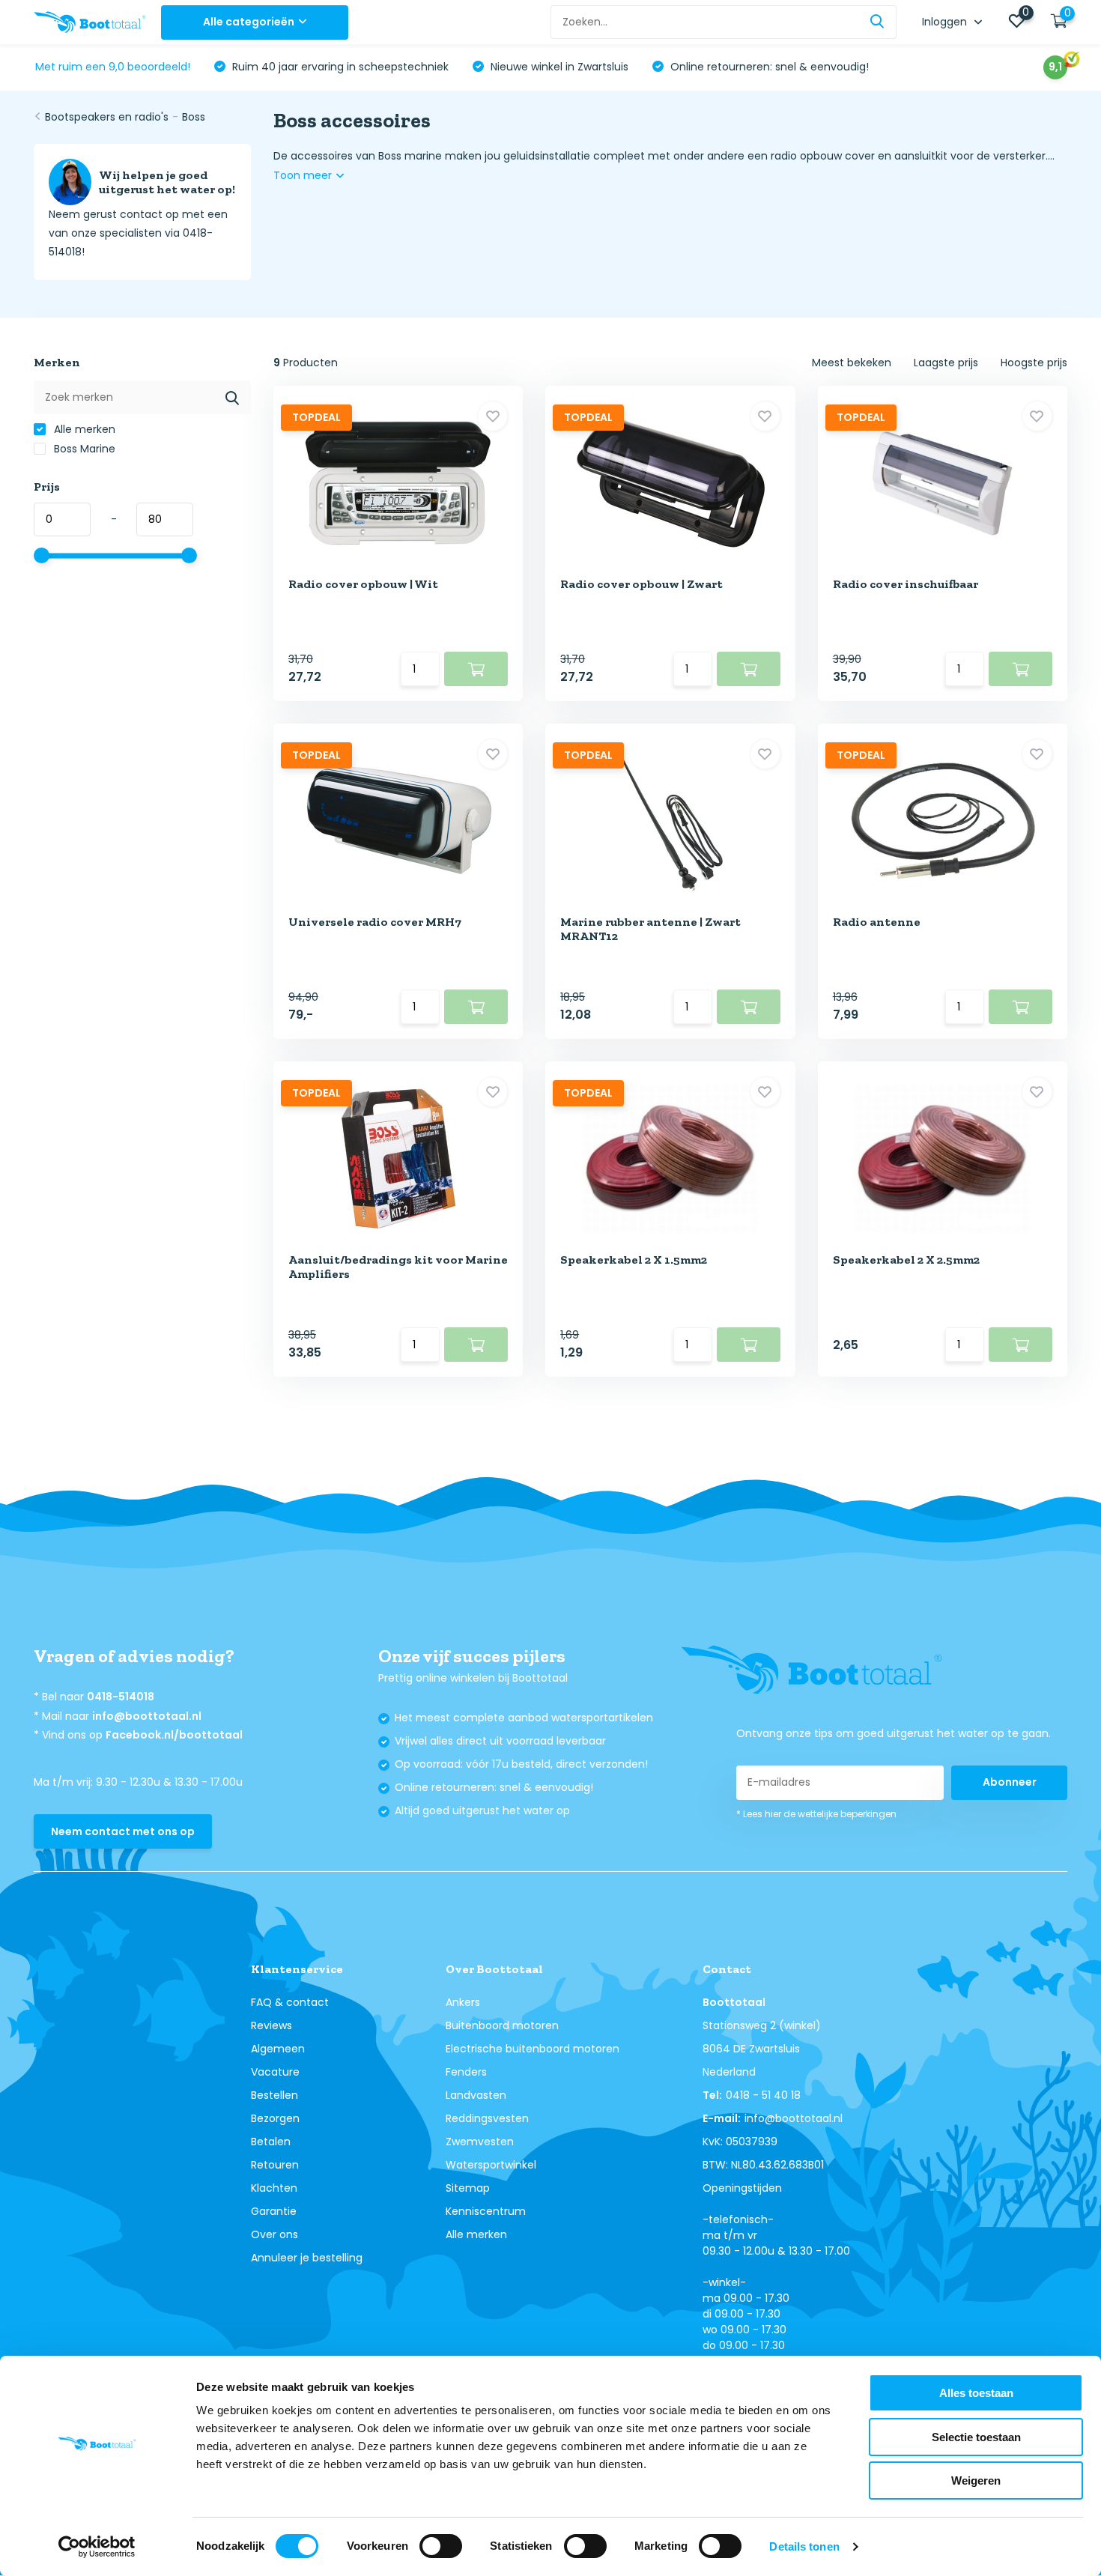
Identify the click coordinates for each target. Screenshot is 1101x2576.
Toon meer (304, 175)
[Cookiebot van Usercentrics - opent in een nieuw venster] (97, 2547)
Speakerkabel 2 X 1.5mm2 (634, 1260)
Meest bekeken (852, 363)
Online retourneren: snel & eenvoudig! (768, 67)
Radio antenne (877, 922)
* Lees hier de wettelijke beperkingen (816, 1814)
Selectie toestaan (976, 2437)
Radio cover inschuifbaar (906, 584)
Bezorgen (275, 2118)
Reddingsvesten (487, 2118)
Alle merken (83, 429)
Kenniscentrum (486, 2211)
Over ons (275, 2234)
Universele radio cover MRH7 (375, 922)
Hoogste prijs (1034, 363)
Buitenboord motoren (502, 2025)
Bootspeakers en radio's (107, 117)
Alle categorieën (249, 22)
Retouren (275, 2165)
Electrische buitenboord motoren (533, 2049)
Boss (194, 117)
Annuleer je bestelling (307, 2258)
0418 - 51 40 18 (763, 2095)
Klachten (274, 2188)
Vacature (275, 2072)
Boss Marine (83, 449)
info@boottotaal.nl (147, 1716)
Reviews (272, 2025)
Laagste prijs (946, 363)
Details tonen (804, 2546)
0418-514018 (121, 1697)
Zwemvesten (480, 2142)
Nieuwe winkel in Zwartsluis (558, 67)
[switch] (441, 2546)
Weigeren (976, 2480)
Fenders (466, 2072)
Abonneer (1010, 1782)
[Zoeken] (878, 22)
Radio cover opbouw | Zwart (642, 584)
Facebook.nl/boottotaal (174, 1735)
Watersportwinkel (491, 2165)
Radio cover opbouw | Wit (363, 584)
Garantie (274, 2211)
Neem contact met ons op (123, 1831)
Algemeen (278, 2049)
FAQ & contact (290, 2002)
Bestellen (275, 2095)
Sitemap (468, 2188)
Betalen (271, 2142)
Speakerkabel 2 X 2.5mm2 (906, 1260)
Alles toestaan (976, 2393)
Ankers (463, 2002)
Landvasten (476, 2095)
